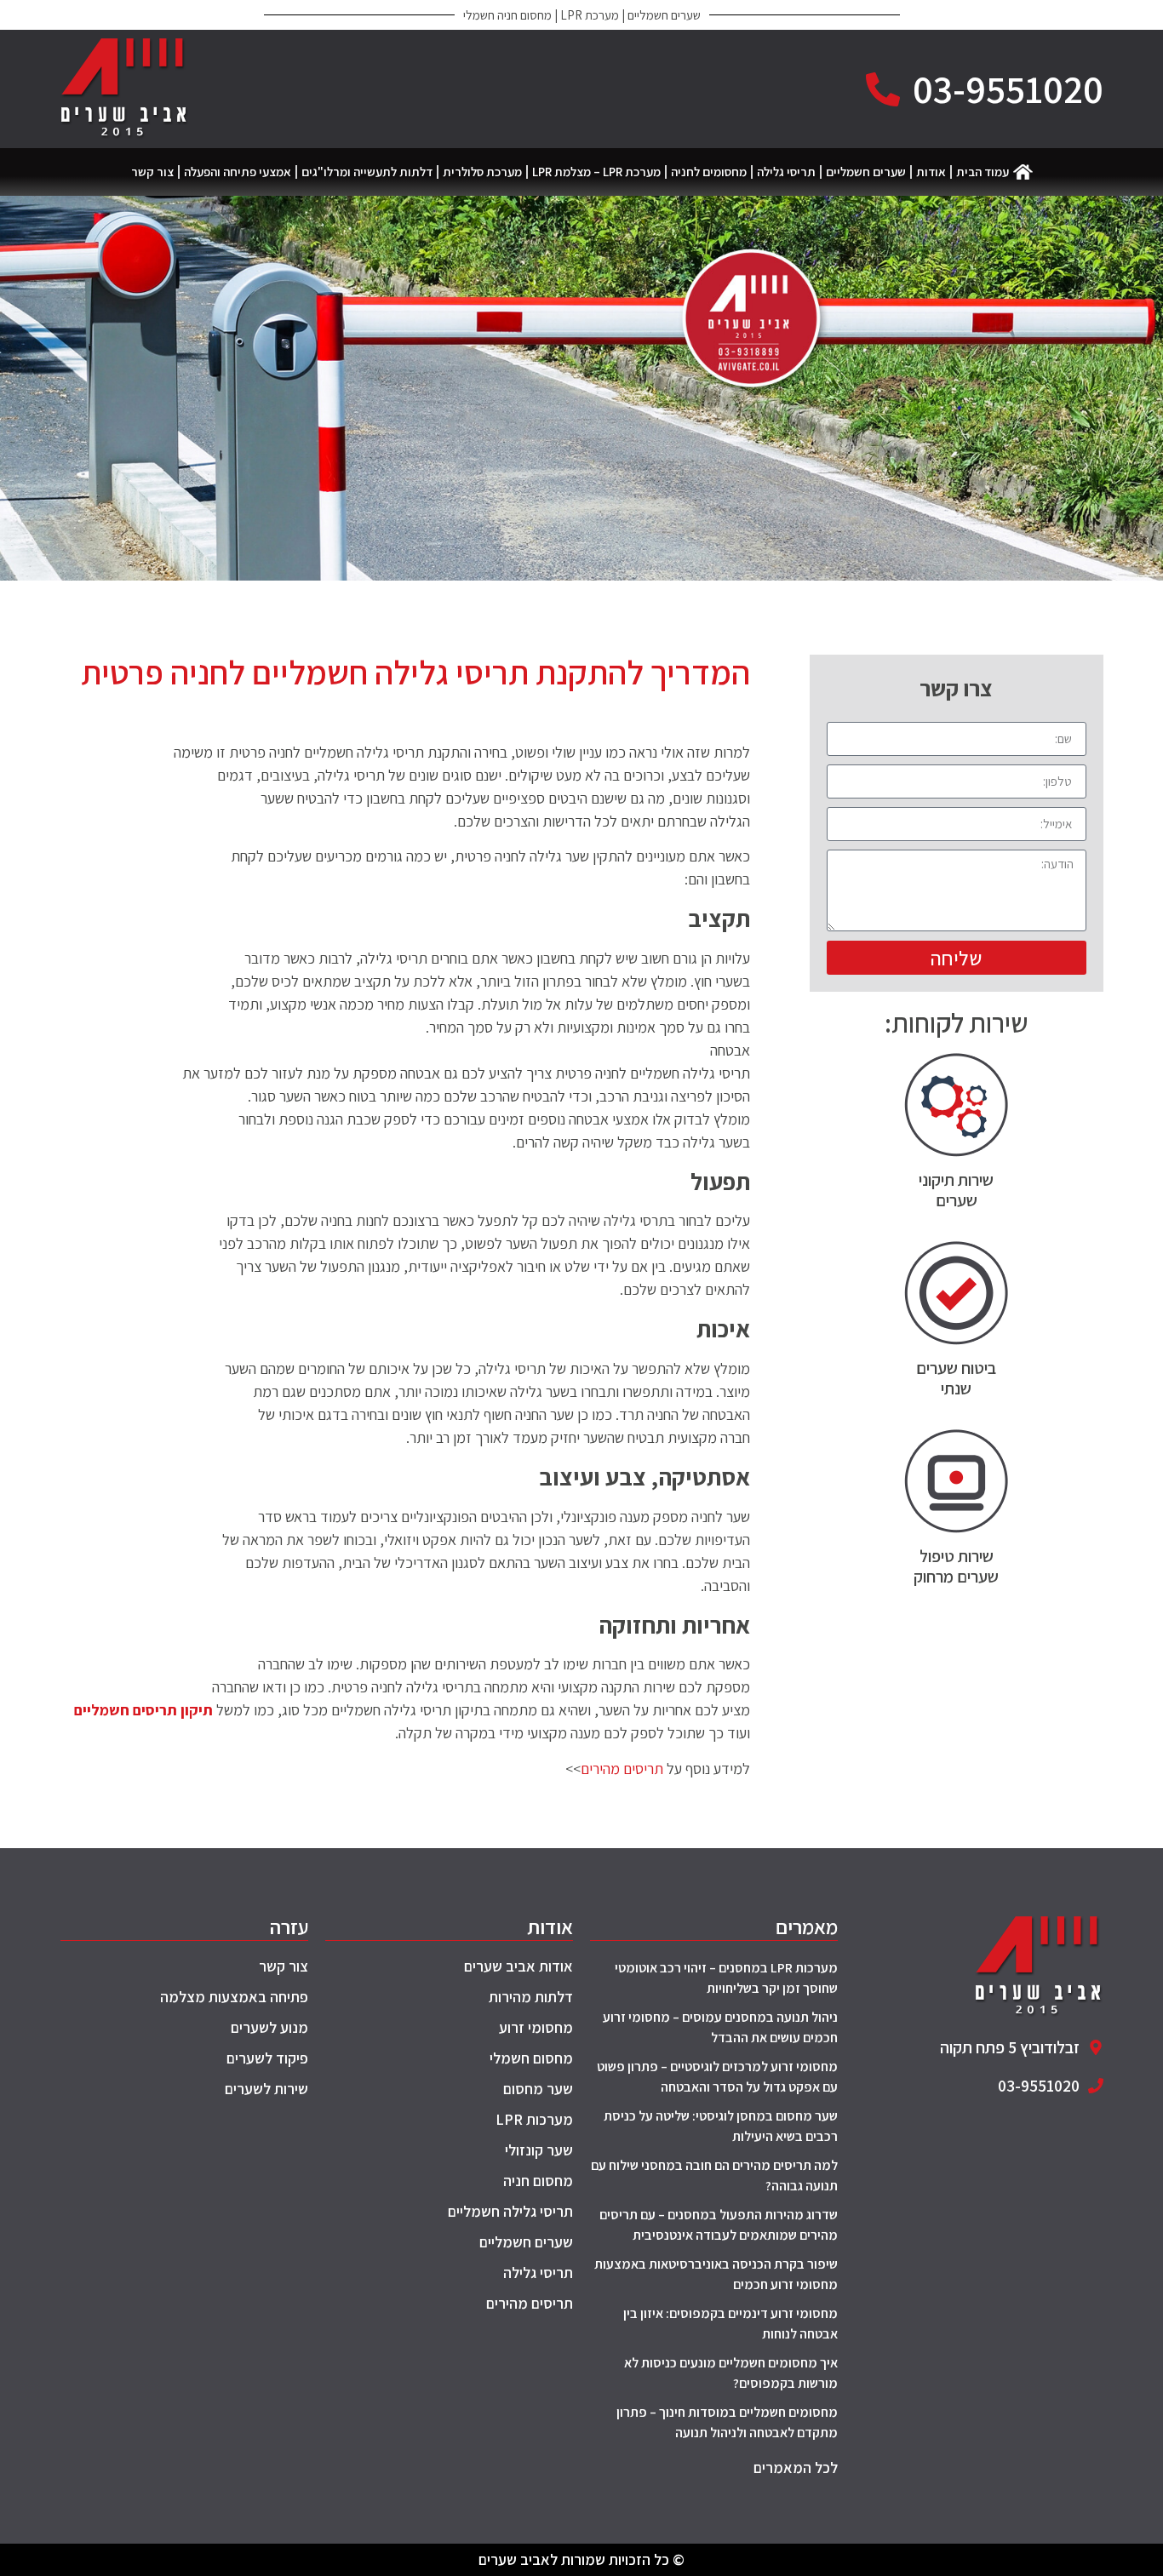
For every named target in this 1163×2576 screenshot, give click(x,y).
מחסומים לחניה (709, 172)
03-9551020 (1008, 89)
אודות (931, 172)
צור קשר (152, 172)
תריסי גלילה (786, 172)
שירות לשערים (266, 2089)
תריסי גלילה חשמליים (510, 2211)
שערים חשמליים (866, 172)
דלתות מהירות (531, 1997)
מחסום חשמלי (531, 2058)
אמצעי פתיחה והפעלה (238, 172)
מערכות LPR (534, 2119)
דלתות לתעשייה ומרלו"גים (367, 172)
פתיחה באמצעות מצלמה (234, 1997)
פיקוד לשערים (267, 2058)
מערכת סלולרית (482, 172)
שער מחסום (538, 2089)
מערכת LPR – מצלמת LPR (596, 172)
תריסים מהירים (622, 1769)
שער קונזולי (539, 2150)
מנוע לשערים (269, 2027)
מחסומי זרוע (536, 2027)
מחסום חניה (538, 2181)
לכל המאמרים (796, 2467)
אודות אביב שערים (518, 1967)
